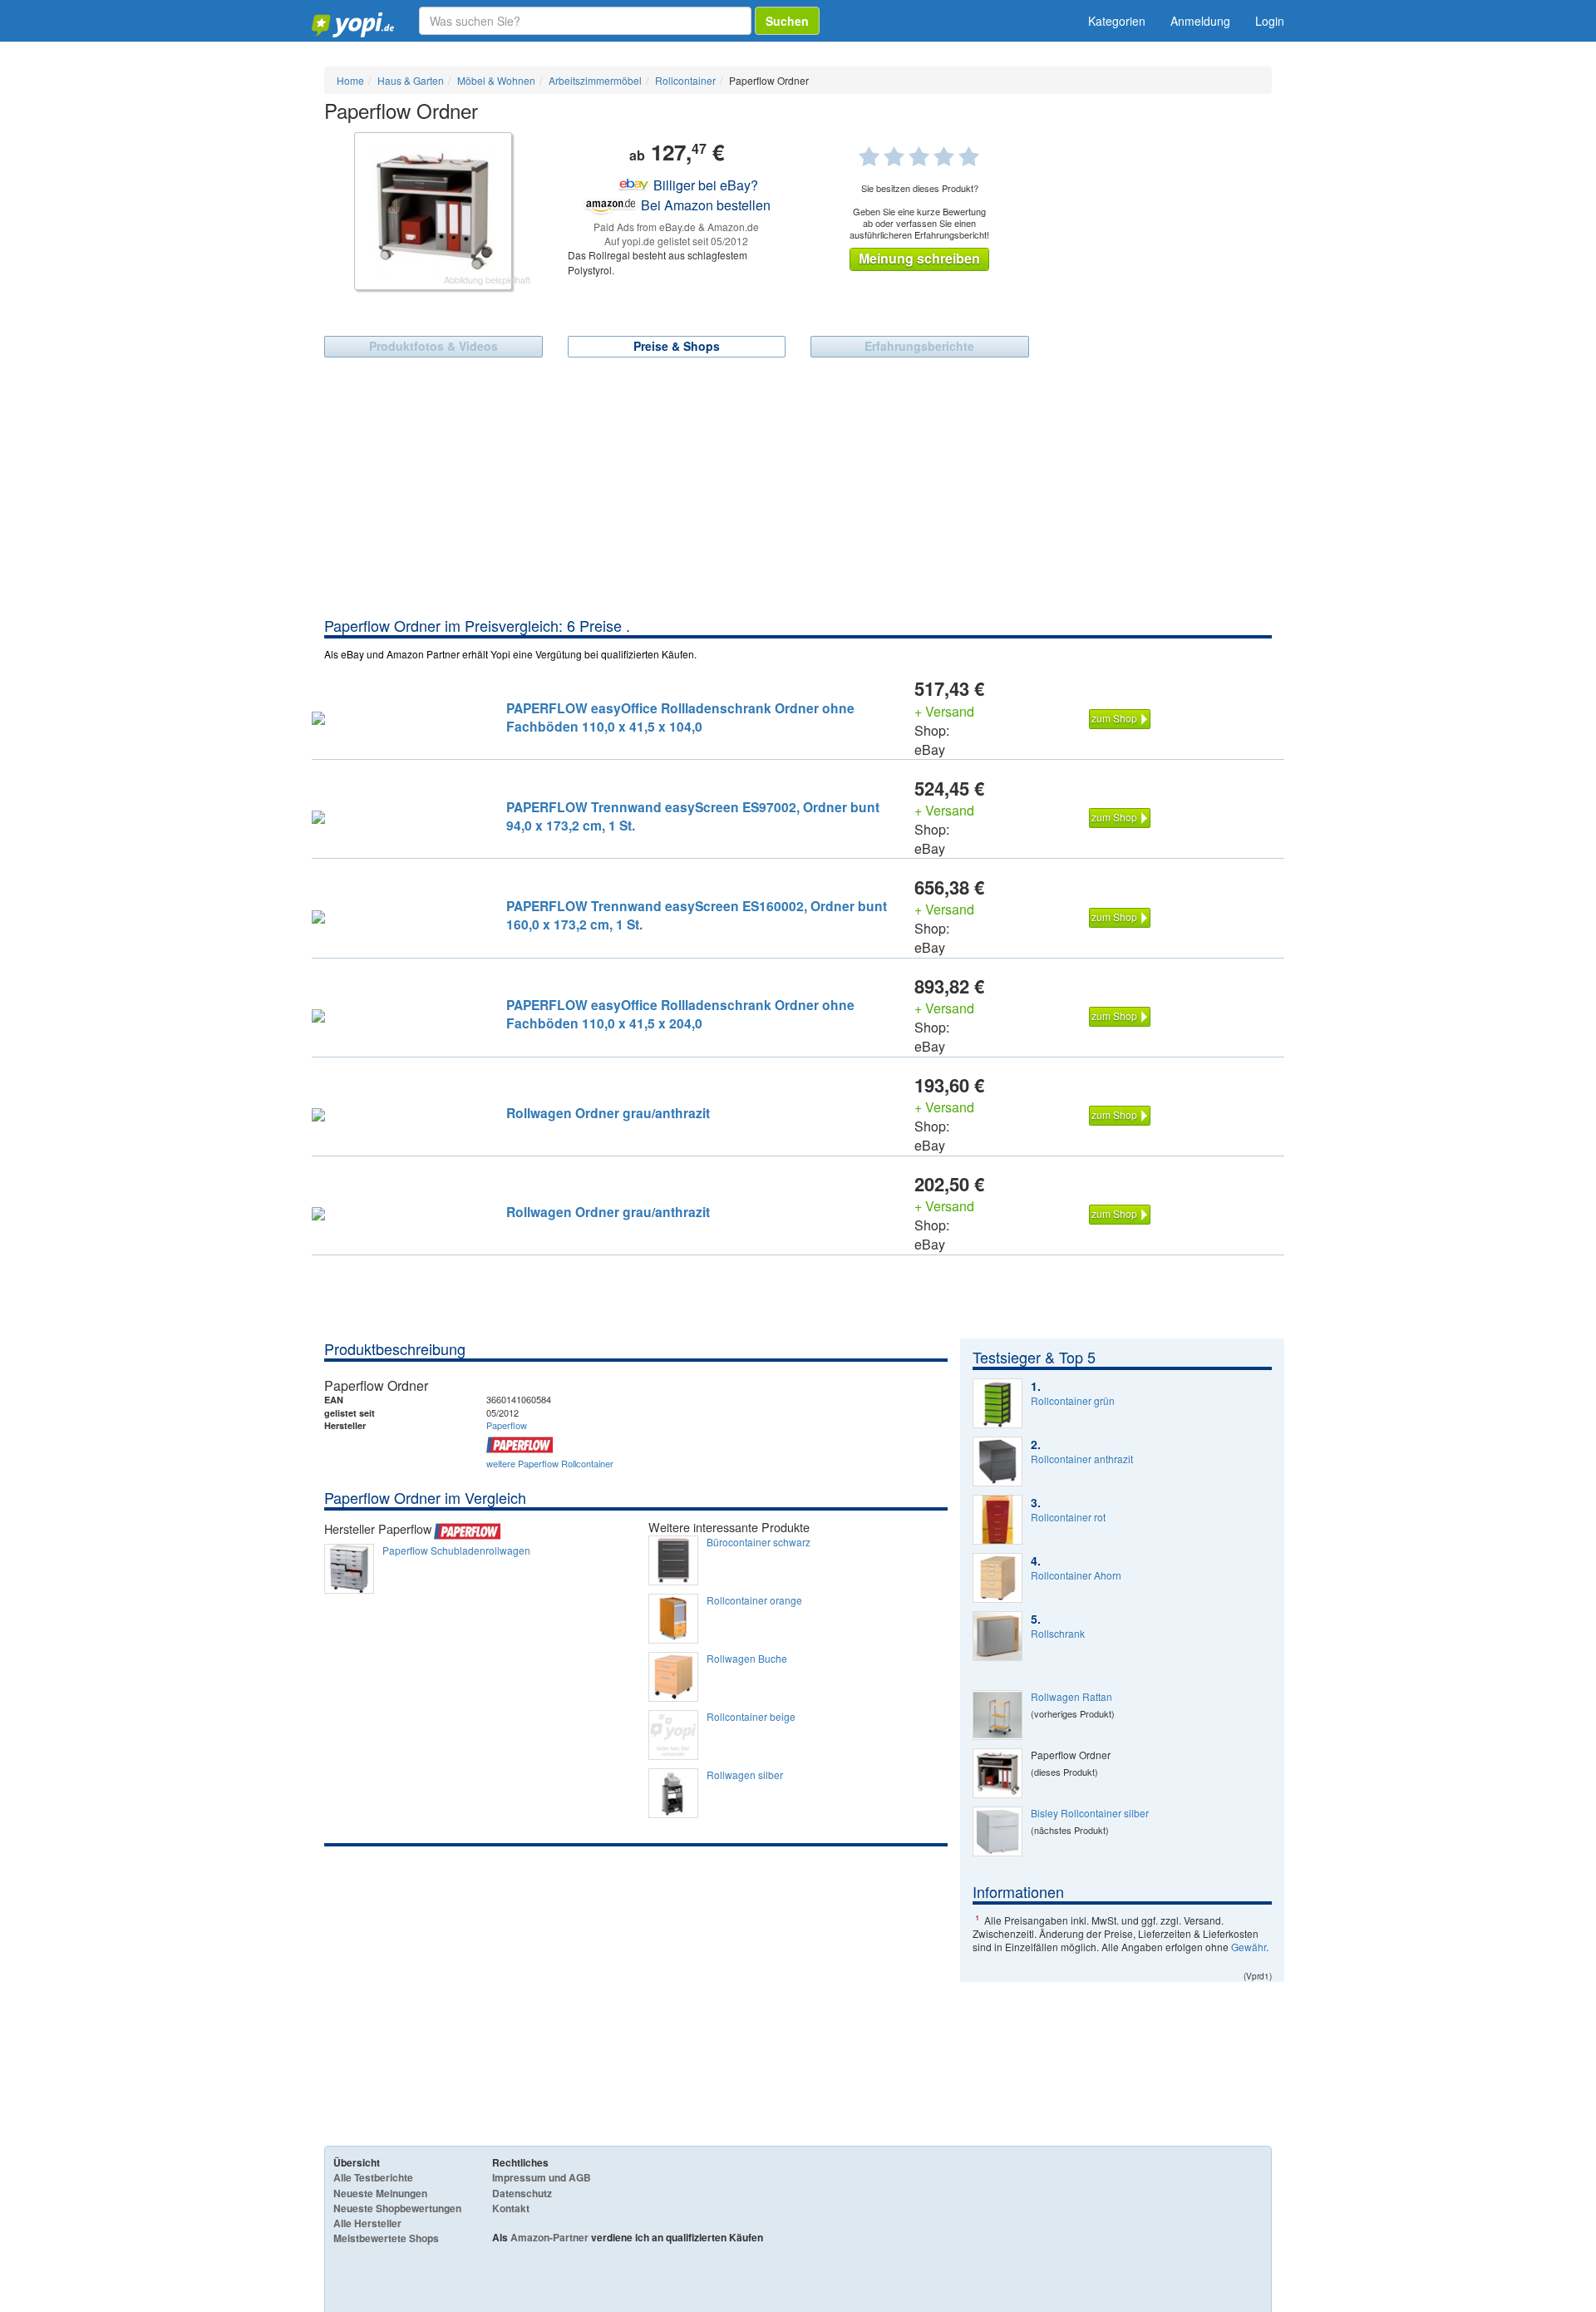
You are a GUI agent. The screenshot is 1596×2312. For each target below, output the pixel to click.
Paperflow (507, 1425)
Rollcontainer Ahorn (1076, 1575)
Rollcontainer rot (1068, 1517)
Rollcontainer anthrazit (1082, 1459)
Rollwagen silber (745, 1775)
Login (1270, 21)
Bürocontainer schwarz (759, 1542)
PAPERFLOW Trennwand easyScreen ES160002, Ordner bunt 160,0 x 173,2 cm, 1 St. (697, 915)
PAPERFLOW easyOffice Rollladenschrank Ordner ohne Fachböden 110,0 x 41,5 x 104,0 (680, 717)
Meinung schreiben (919, 258)
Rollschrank (1058, 1634)
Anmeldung (1200, 21)
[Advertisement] (798, 490)
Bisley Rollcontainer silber (1090, 1813)
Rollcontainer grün (1073, 1401)
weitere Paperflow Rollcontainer (550, 1463)
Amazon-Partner (549, 2237)
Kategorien (1117, 21)
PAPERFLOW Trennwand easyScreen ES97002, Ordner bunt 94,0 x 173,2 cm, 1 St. (693, 816)
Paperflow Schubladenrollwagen (456, 1550)
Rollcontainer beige (751, 1717)
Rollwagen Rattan (1071, 1697)
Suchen (787, 21)
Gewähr (1249, 1947)
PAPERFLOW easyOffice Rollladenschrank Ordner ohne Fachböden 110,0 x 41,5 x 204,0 (680, 1014)
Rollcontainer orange (754, 1600)
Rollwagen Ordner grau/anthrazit (608, 1113)
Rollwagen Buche (747, 1659)
